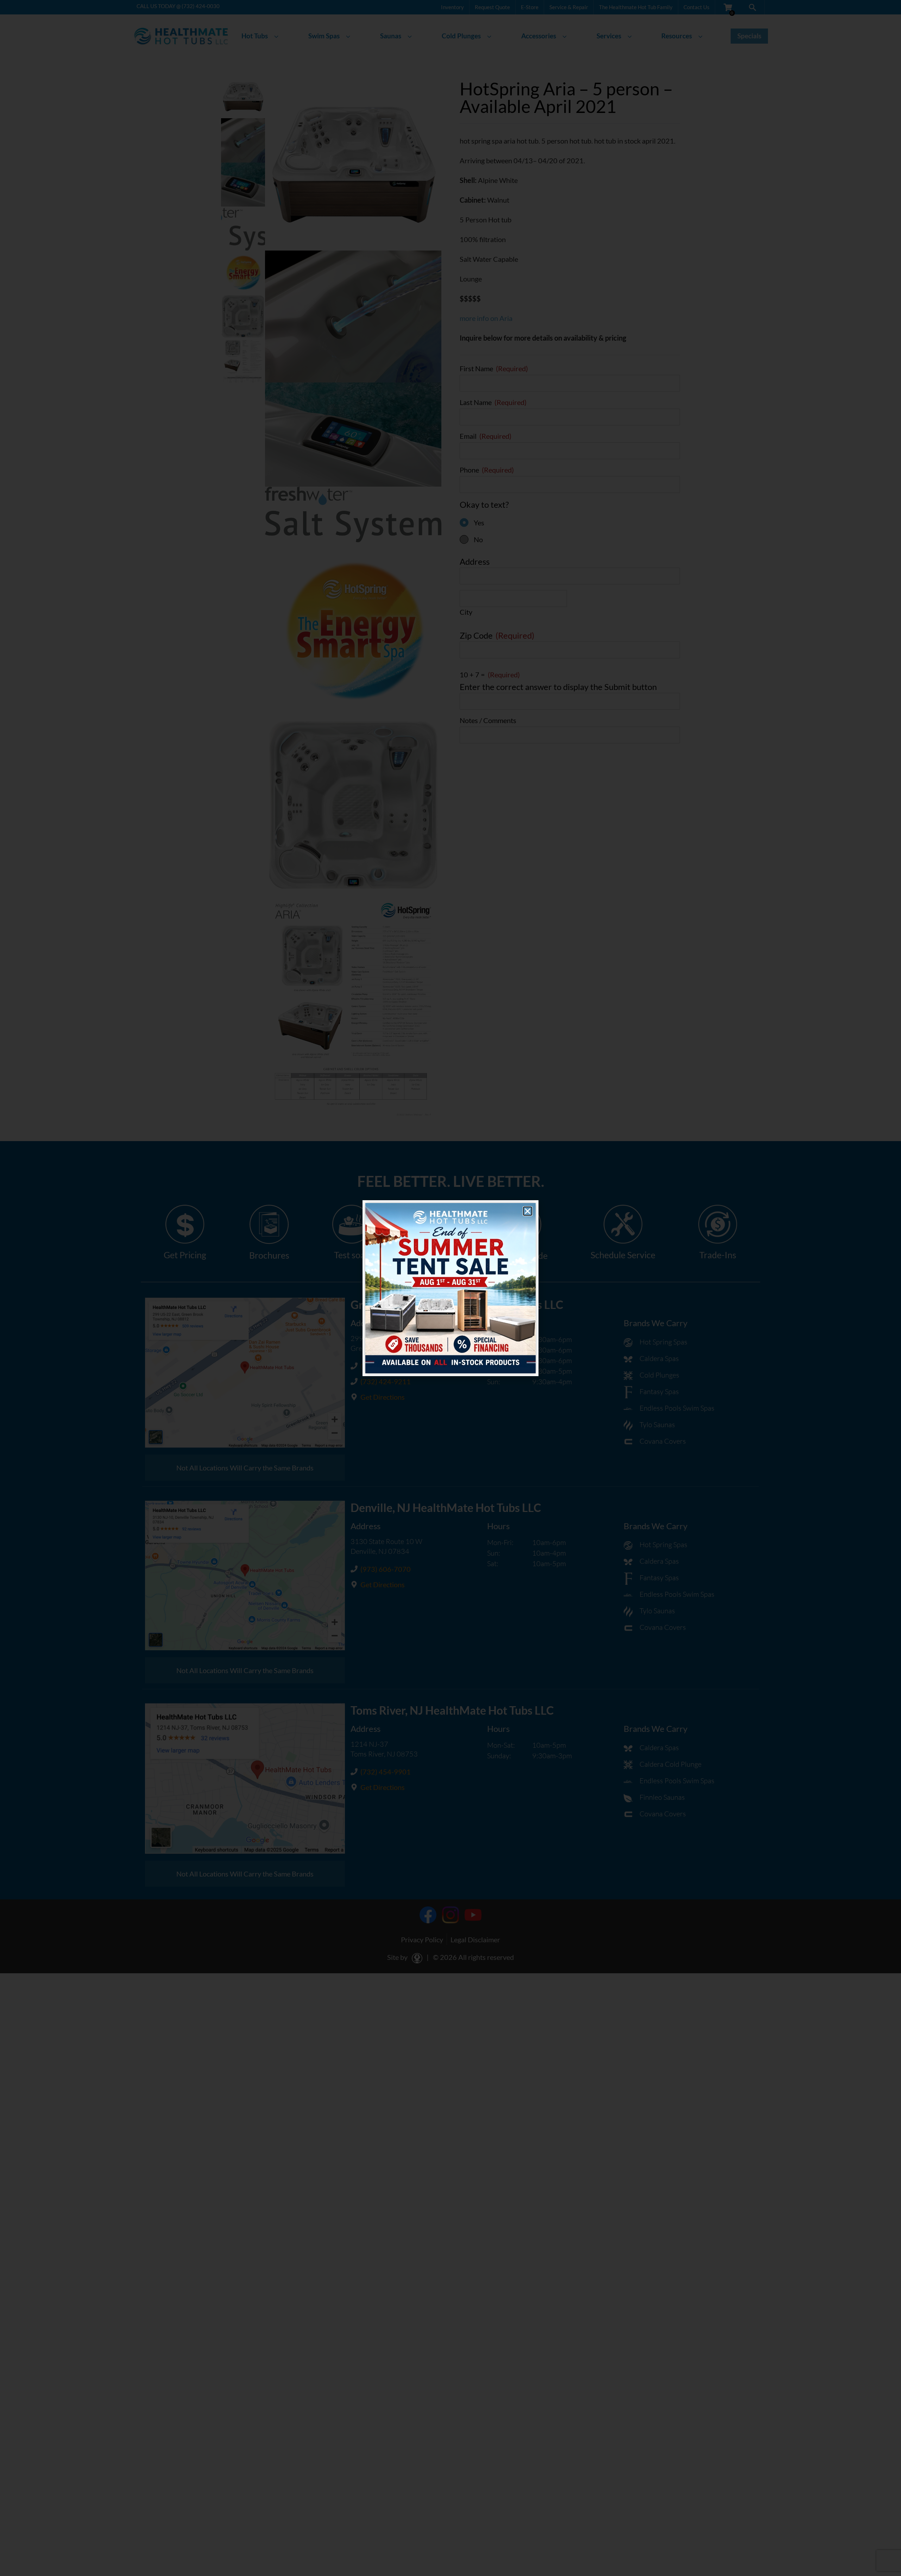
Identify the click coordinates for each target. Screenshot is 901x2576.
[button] (528, 1211)
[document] (450, 1288)
